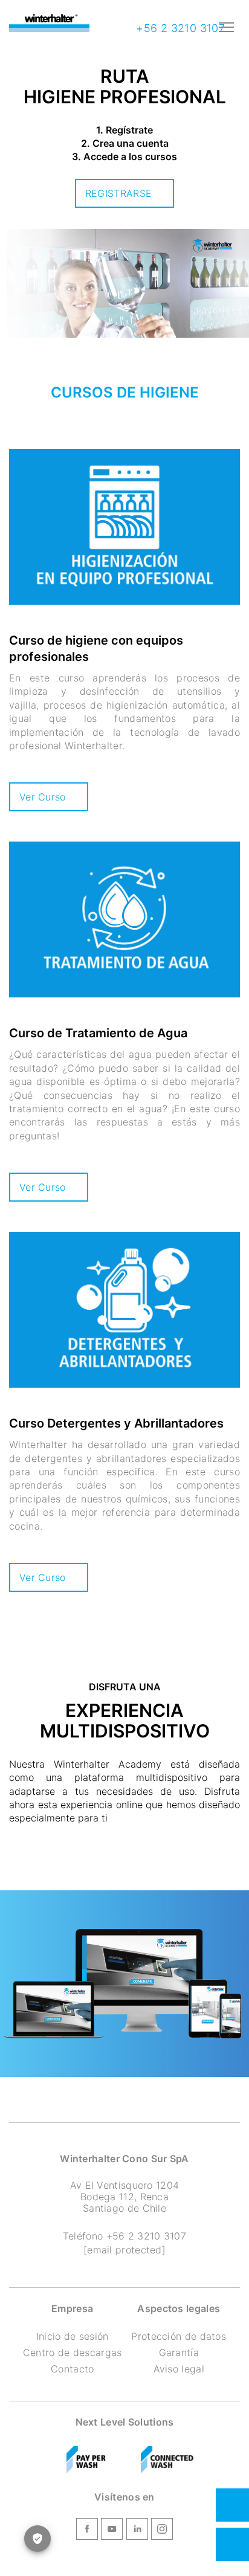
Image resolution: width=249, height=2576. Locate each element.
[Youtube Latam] (112, 2531)
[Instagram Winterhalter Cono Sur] (162, 2531)
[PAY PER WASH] (86, 2460)
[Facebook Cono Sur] (87, 2531)
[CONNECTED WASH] (167, 2460)
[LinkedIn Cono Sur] (137, 2531)
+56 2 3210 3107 (179, 28)
